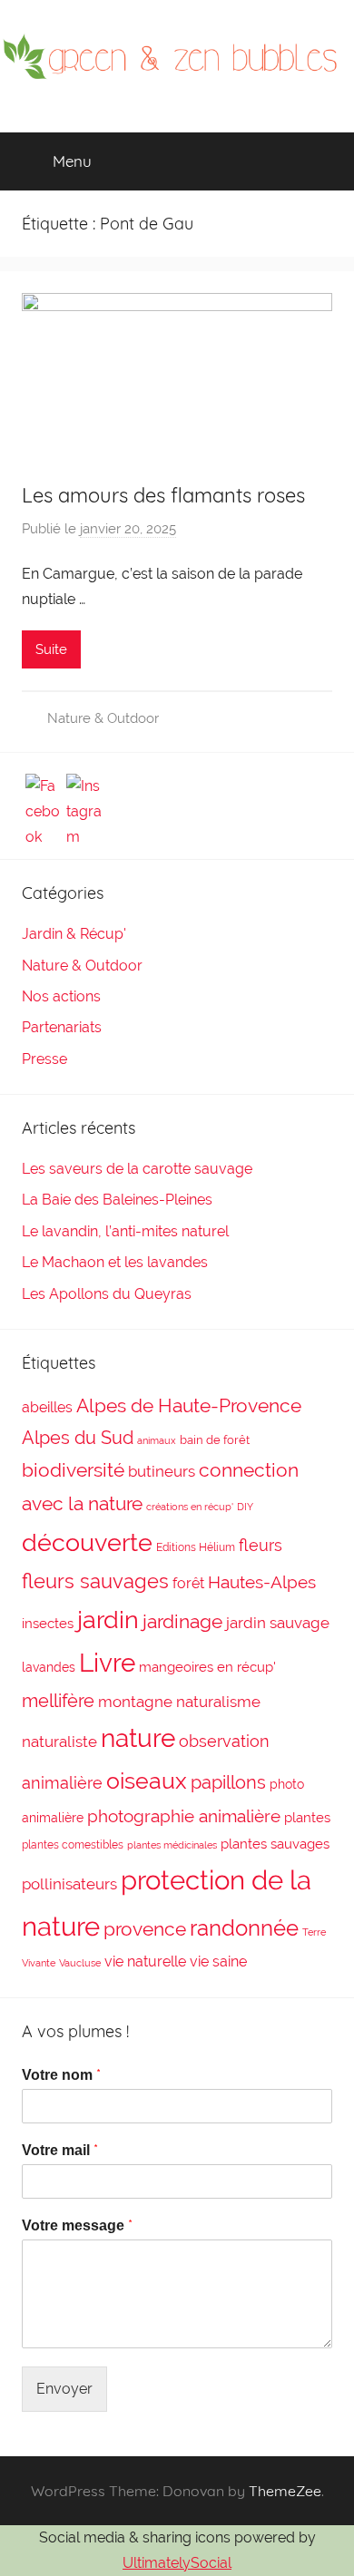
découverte (87, 1542)
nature (138, 1738)
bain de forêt (215, 1440)
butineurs (162, 1471)
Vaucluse (80, 1963)
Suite (51, 649)
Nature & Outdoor (103, 718)
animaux (157, 1440)
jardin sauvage (278, 1623)
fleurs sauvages (95, 1581)
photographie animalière (184, 1816)
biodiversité (73, 1470)
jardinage (182, 1621)
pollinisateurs (69, 1884)
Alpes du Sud (78, 1438)
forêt (188, 1583)
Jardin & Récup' (74, 934)
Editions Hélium (196, 1547)
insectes (48, 1624)
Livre (107, 1663)
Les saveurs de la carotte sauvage (137, 1169)
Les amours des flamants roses (163, 495)
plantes (307, 1818)
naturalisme (218, 1702)
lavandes (49, 1667)
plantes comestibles (73, 1845)
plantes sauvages (275, 1844)
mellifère (58, 1701)
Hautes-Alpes (262, 1582)
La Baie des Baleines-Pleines (117, 1200)
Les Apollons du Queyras (107, 1294)
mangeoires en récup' (207, 1667)
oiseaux (147, 1781)
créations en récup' (190, 1507)
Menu (72, 161)
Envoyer (64, 2389)
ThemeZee (285, 2491)
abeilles (47, 1407)
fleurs (261, 1545)
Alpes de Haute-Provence (189, 1405)
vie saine (218, 1961)
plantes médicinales (172, 1845)
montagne (135, 1702)
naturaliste (59, 1742)
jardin (108, 1620)
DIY (245, 1507)
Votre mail (60, 2150)
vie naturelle (145, 1961)
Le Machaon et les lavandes (115, 1262)
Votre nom (61, 2075)
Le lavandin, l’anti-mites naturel (125, 1231)
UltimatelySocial (177, 2563)
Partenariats (62, 1027)
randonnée (244, 1928)
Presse (44, 1059)
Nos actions (61, 996)
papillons (228, 1782)
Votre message (77, 2225)
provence (145, 1929)
